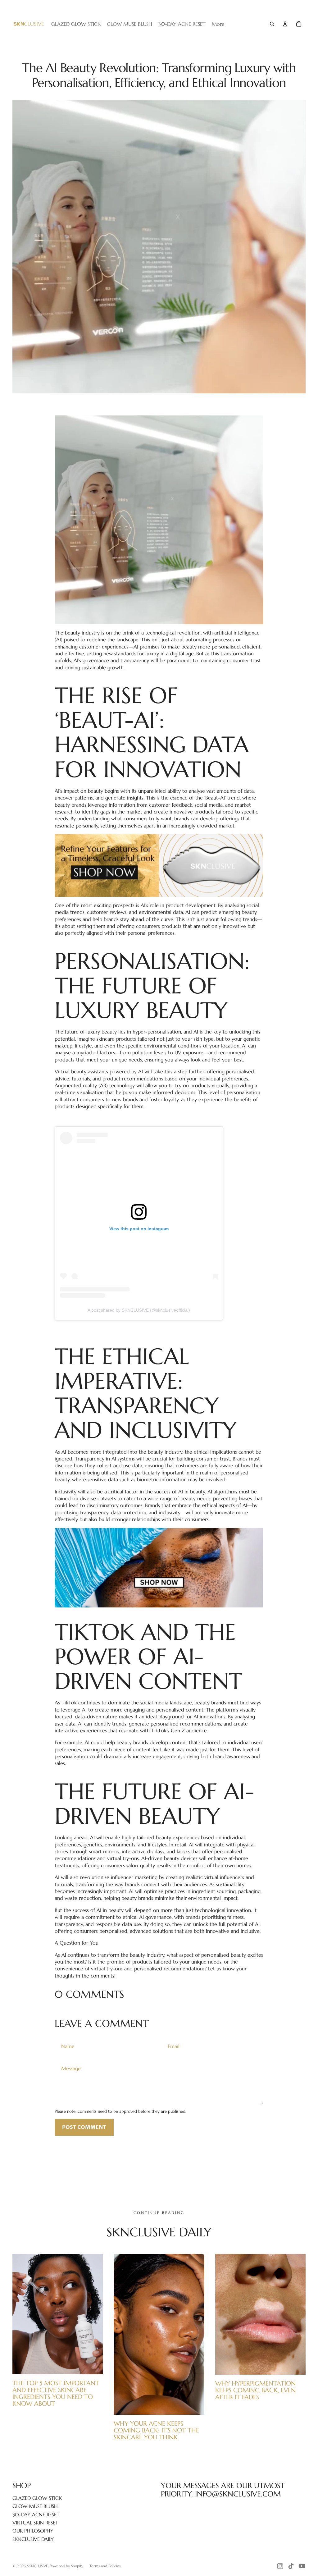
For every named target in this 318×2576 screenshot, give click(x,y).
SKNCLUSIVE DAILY (33, 2539)
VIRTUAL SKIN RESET (35, 2523)
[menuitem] (218, 24)
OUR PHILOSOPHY (33, 2531)
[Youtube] (302, 2566)
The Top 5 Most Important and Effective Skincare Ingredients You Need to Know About (56, 2393)
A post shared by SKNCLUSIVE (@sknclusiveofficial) (139, 1310)
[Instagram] (280, 2566)
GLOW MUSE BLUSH (35, 2506)
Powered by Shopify (66, 2566)
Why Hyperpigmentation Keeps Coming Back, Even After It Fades (255, 2390)
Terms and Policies (105, 2566)
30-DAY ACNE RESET (36, 2514)
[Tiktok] (291, 2566)
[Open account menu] (285, 24)
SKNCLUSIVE (37, 2566)
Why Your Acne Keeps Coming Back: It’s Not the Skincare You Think (156, 2430)
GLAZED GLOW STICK (37, 2498)
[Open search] (272, 24)
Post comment (84, 2127)
